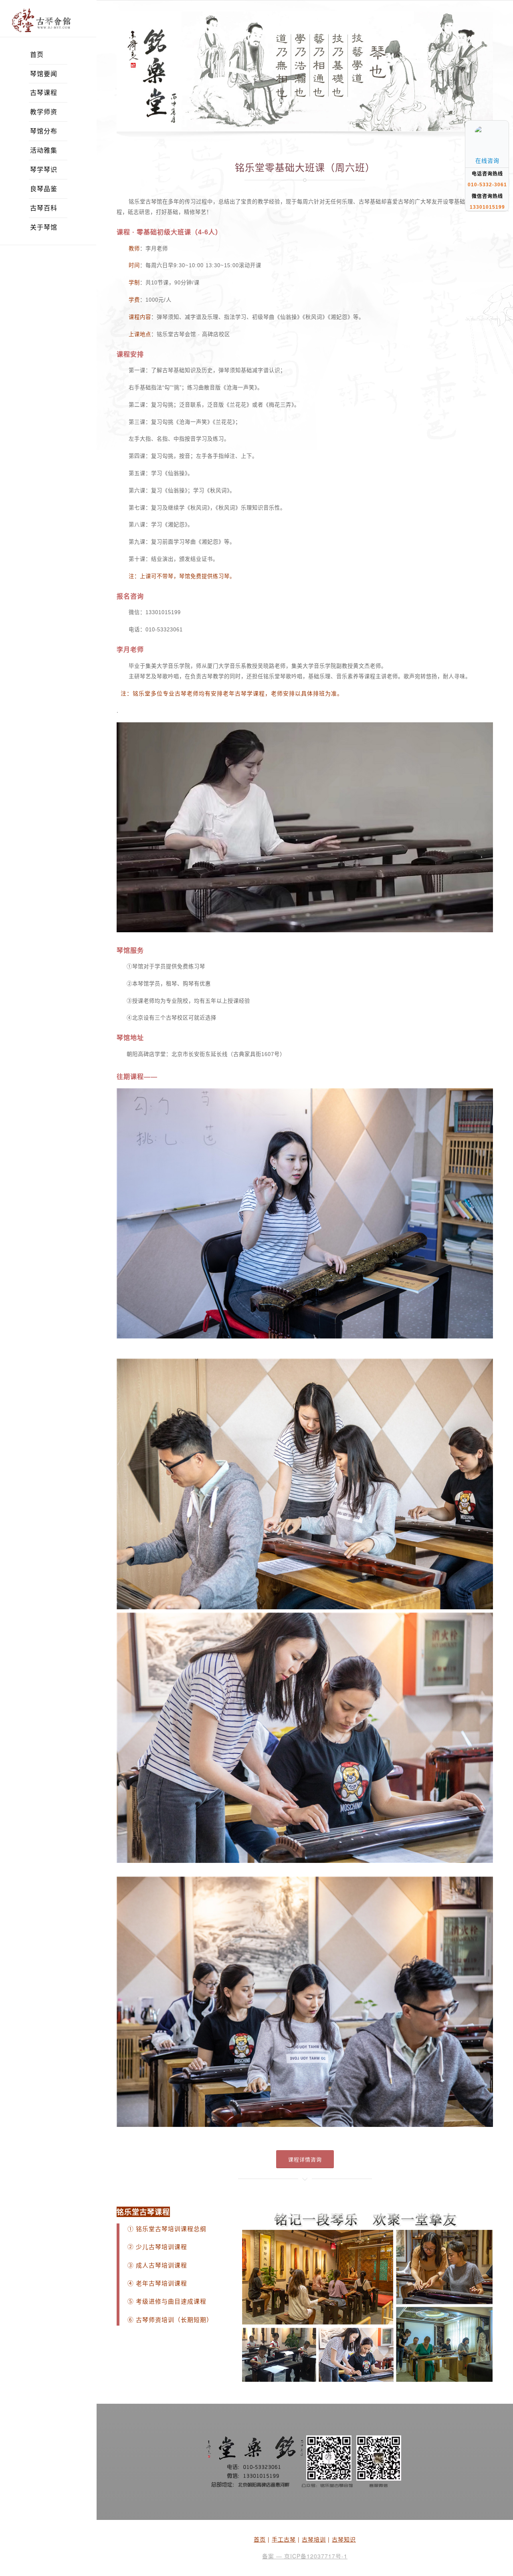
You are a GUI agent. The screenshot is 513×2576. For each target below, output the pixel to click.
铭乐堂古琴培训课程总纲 (171, 2229)
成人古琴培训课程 (162, 2266)
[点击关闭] (500, 120)
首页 (260, 2539)
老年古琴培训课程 (161, 2284)
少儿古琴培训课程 (162, 2247)
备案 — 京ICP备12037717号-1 (305, 2556)
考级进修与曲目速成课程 (171, 2302)
